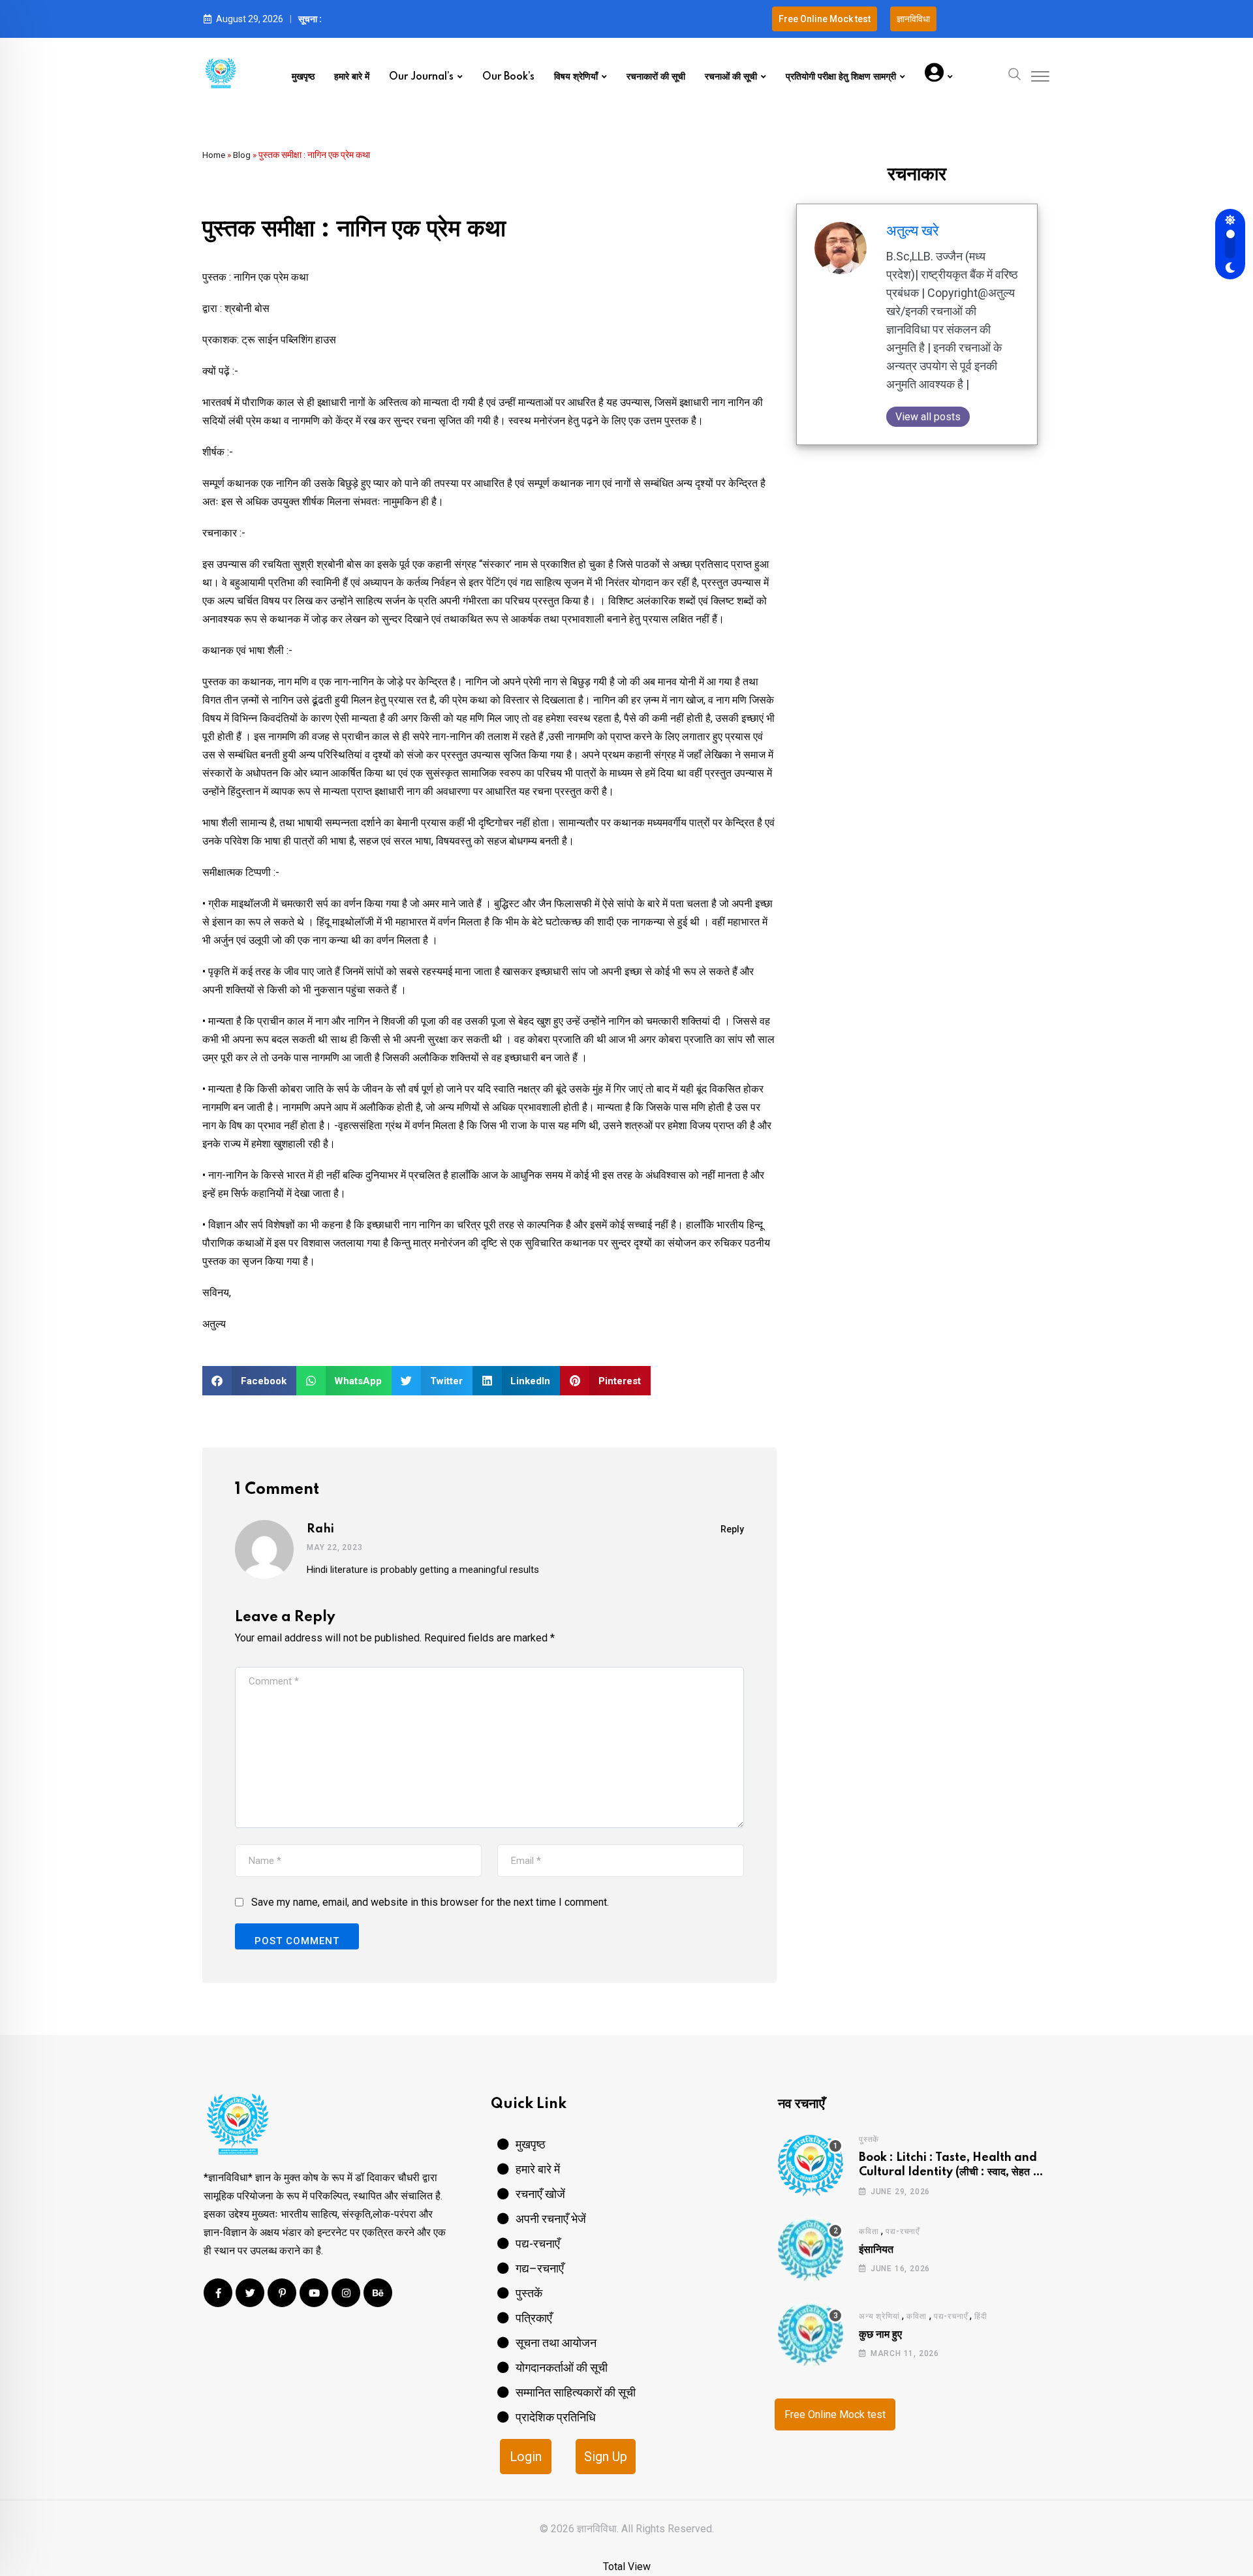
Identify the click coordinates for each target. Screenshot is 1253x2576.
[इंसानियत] (811, 2249)
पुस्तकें (869, 2139)
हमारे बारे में (352, 77)
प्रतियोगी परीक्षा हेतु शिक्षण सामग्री (841, 77)
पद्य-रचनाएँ (903, 2231)
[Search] (1015, 73)
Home (214, 155)
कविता (869, 2231)
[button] (249, 1381)
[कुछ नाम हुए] (811, 2334)
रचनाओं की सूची (731, 77)
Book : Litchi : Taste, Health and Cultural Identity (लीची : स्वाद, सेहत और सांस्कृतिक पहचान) (952, 2172)
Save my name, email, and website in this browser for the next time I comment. (430, 1902)
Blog (242, 155)
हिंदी (981, 2316)
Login (526, 2457)
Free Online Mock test (835, 2414)
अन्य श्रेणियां (879, 2316)
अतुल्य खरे (913, 231)
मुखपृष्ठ (303, 77)
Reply (732, 1529)
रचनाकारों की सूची (656, 77)
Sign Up (606, 2457)
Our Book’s (508, 77)
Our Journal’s (421, 77)
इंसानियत (876, 2250)
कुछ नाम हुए (880, 2335)
